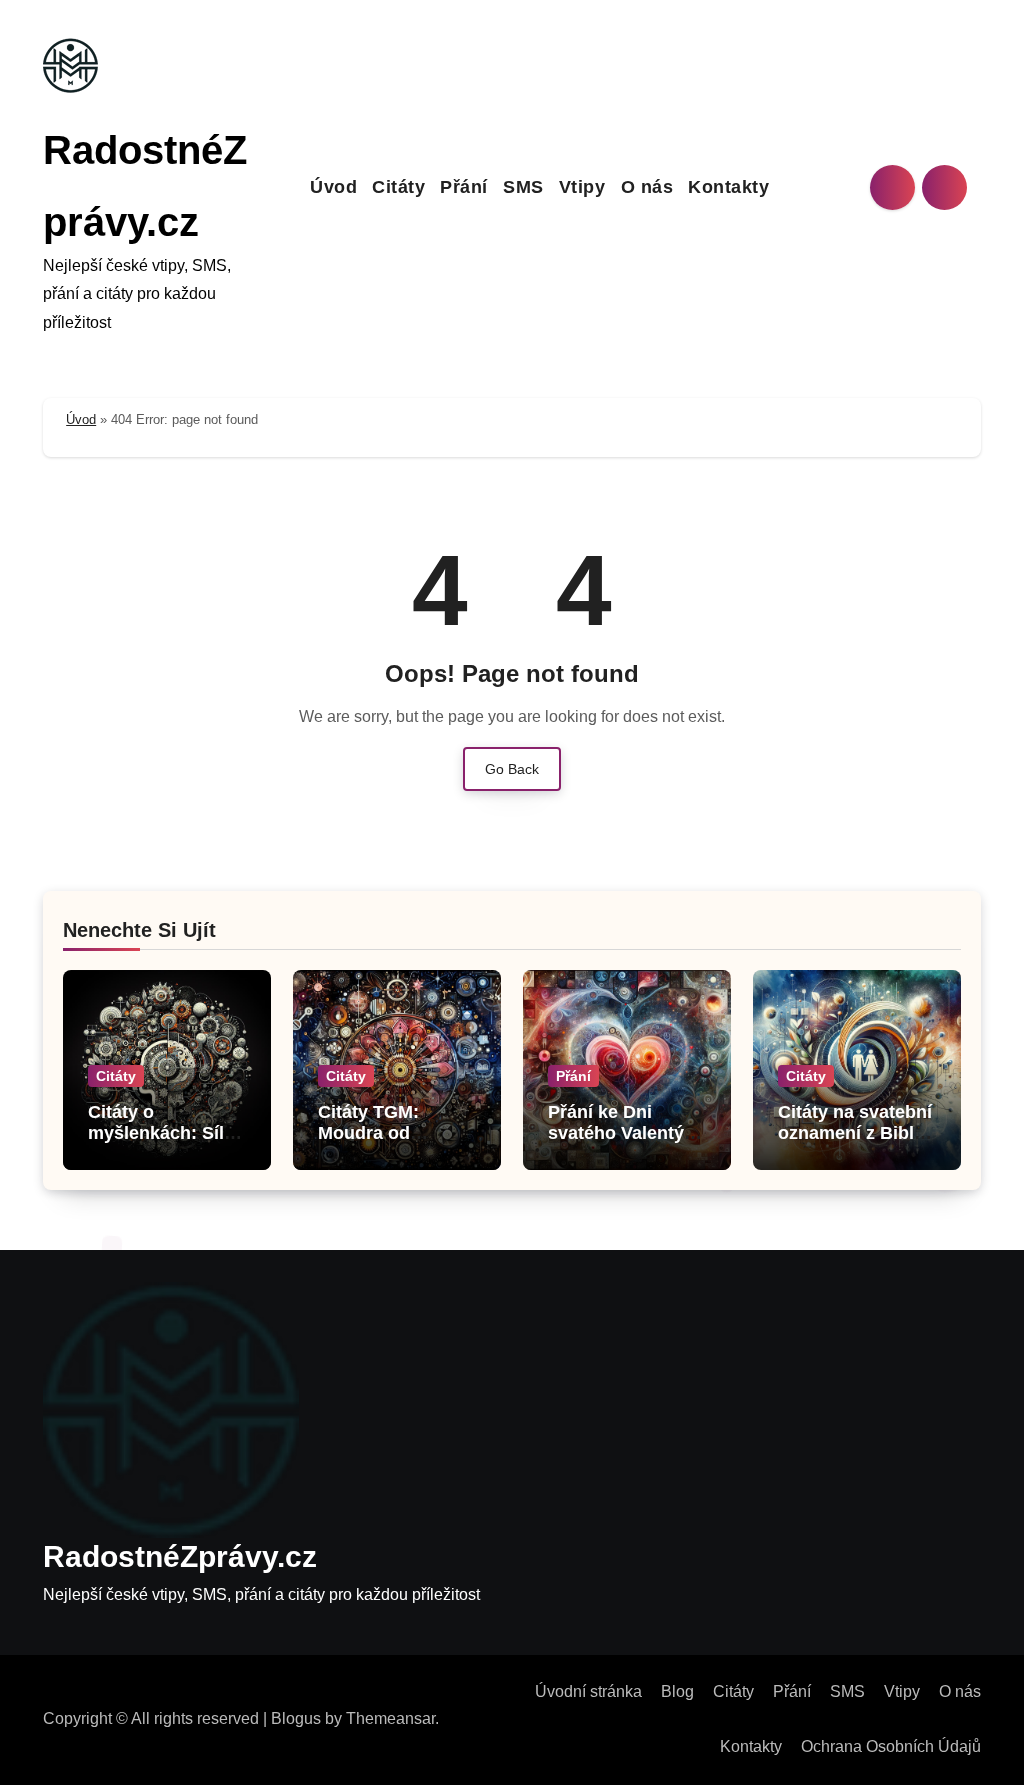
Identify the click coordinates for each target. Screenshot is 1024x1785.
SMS (523, 187)
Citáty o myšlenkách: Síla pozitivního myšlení (161, 1144)
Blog (677, 1691)
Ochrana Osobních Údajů (891, 1746)
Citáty (398, 187)
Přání (464, 187)
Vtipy (582, 187)
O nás (647, 187)
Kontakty (728, 187)
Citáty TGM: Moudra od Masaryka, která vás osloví (385, 1144)
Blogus (296, 1718)
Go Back (512, 769)
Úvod (333, 187)
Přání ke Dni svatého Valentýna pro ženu (626, 1133)
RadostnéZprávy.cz (180, 1556)
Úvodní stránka (588, 1691)
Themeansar (390, 1718)
